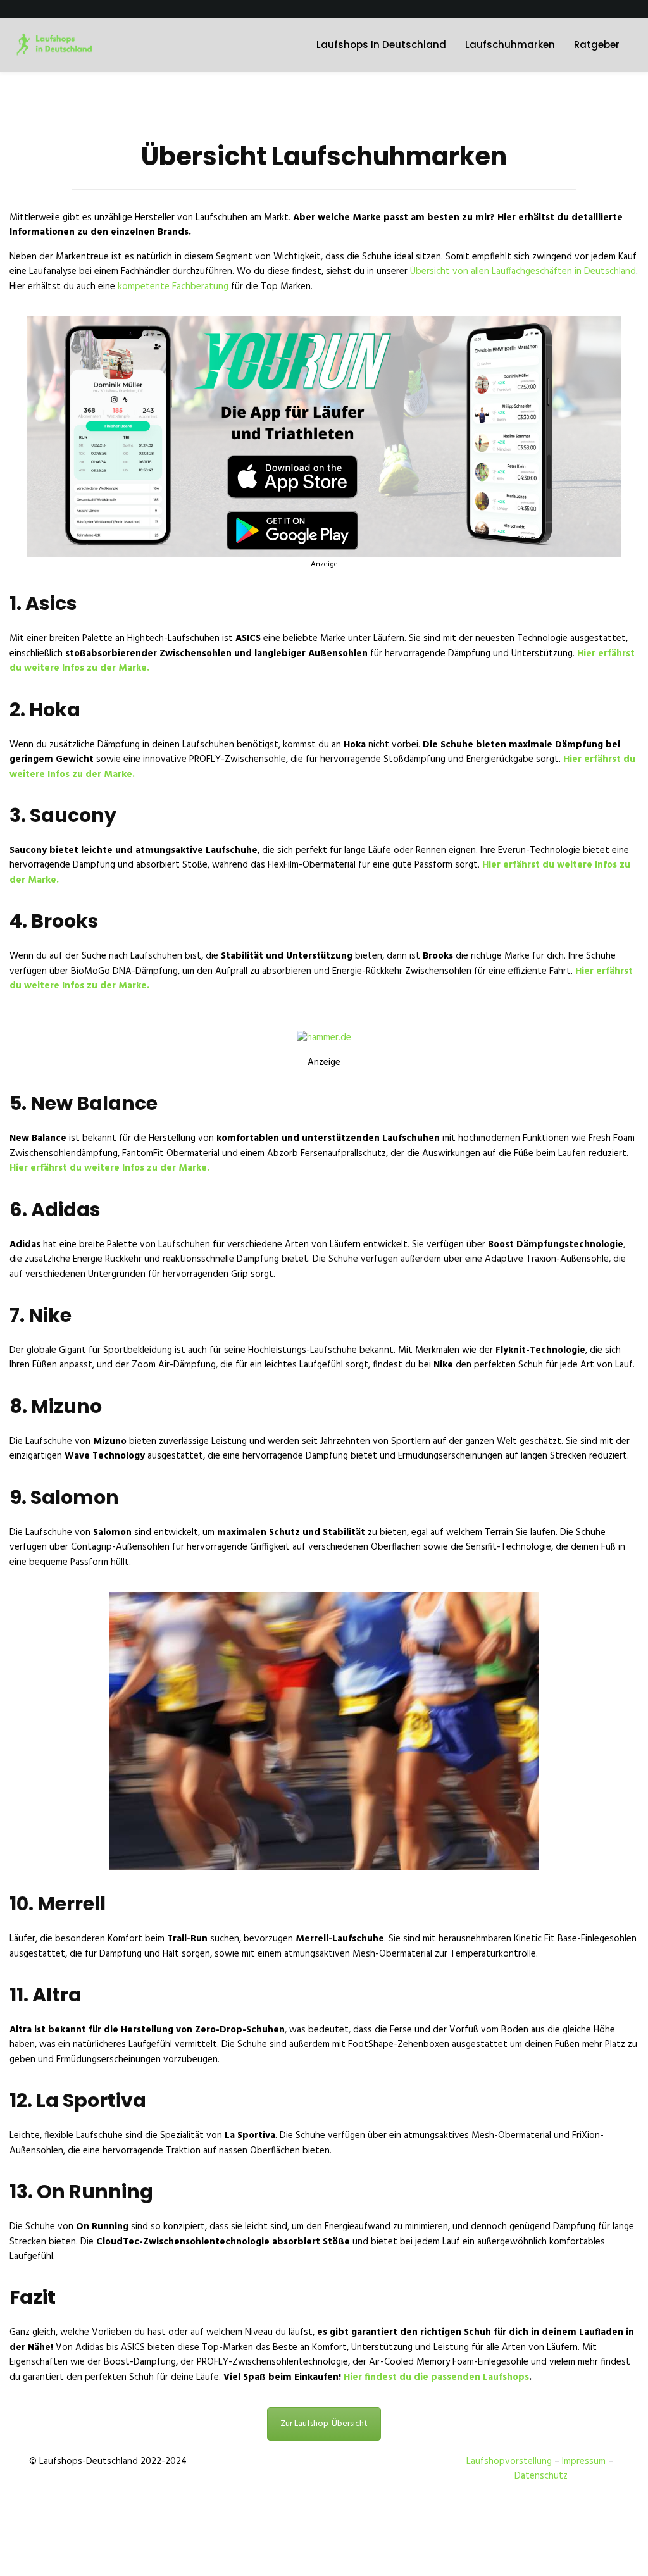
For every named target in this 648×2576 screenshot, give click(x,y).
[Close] (477, 1228)
